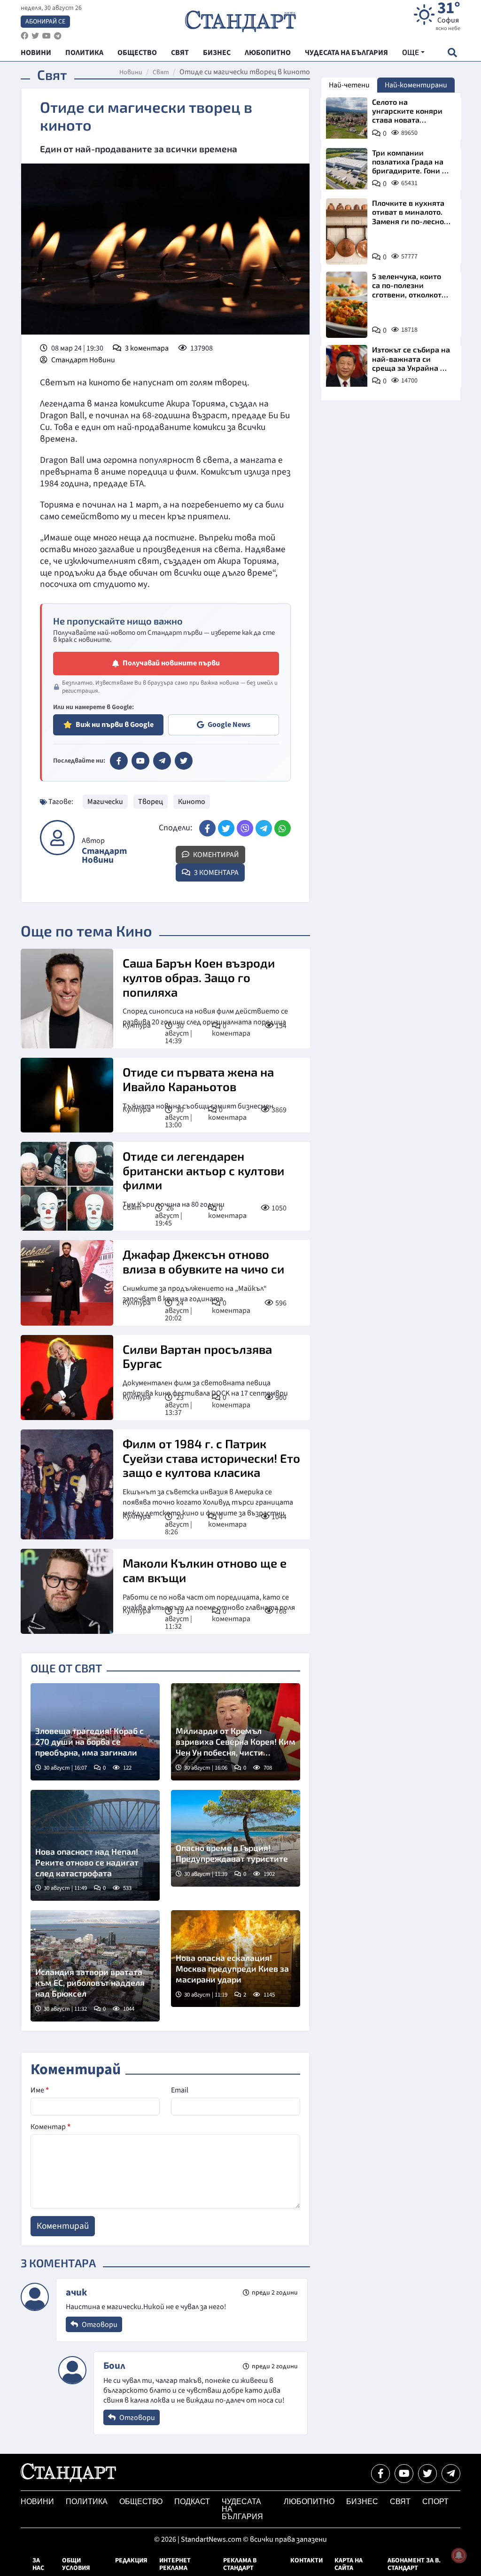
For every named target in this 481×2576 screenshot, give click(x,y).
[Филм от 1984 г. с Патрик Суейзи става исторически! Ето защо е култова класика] (67, 1484)
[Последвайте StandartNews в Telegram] (58, 36)
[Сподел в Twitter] (226, 828)
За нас (38, 2564)
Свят (161, 72)
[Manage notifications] (459, 2555)
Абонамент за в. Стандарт (414, 2564)
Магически (105, 802)
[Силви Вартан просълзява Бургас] (67, 1378)
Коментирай (215, 855)
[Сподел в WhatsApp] (283, 828)
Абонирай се (45, 22)
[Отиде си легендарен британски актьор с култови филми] (67, 1187)
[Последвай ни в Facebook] (380, 2474)
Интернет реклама (175, 2564)
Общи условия (76, 2564)
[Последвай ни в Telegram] (451, 2474)
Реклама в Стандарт (240, 2564)
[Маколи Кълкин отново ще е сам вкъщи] (67, 1591)
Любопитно (309, 2502)
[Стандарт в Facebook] (119, 761)
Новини (131, 72)
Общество (141, 2502)
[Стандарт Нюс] (68, 2480)
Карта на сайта (349, 2564)
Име (40, 2090)
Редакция (131, 2560)
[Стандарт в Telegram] (162, 761)
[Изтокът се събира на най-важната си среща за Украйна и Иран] (347, 366)
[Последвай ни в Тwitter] (427, 2474)
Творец (151, 802)
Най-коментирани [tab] (416, 85)
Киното (192, 802)
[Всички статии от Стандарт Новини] (57, 838)
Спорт (435, 2502)
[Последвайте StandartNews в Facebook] (24, 36)
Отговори (99, 2325)
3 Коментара (216, 873)
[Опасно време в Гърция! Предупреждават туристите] (236, 1838)
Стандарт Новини (83, 360)
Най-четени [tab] (349, 85)
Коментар (50, 2127)
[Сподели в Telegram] (264, 828)
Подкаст (192, 2502)
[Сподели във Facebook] (207, 828)
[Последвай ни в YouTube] (404, 2474)
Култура (137, 1025)
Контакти (306, 2560)
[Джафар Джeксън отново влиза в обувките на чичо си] (67, 1283)
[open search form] (452, 52)
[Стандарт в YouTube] (140, 761)
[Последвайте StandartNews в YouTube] (47, 36)
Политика (87, 2502)
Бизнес (362, 2502)
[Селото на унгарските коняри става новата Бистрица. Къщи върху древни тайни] (347, 118)
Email (180, 2090)
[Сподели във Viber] (245, 828)
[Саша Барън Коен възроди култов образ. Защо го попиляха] (67, 999)
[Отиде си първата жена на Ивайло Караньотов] (67, 1095)
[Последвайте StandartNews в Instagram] (35, 36)
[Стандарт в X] (184, 761)
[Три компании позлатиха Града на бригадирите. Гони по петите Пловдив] (347, 169)
